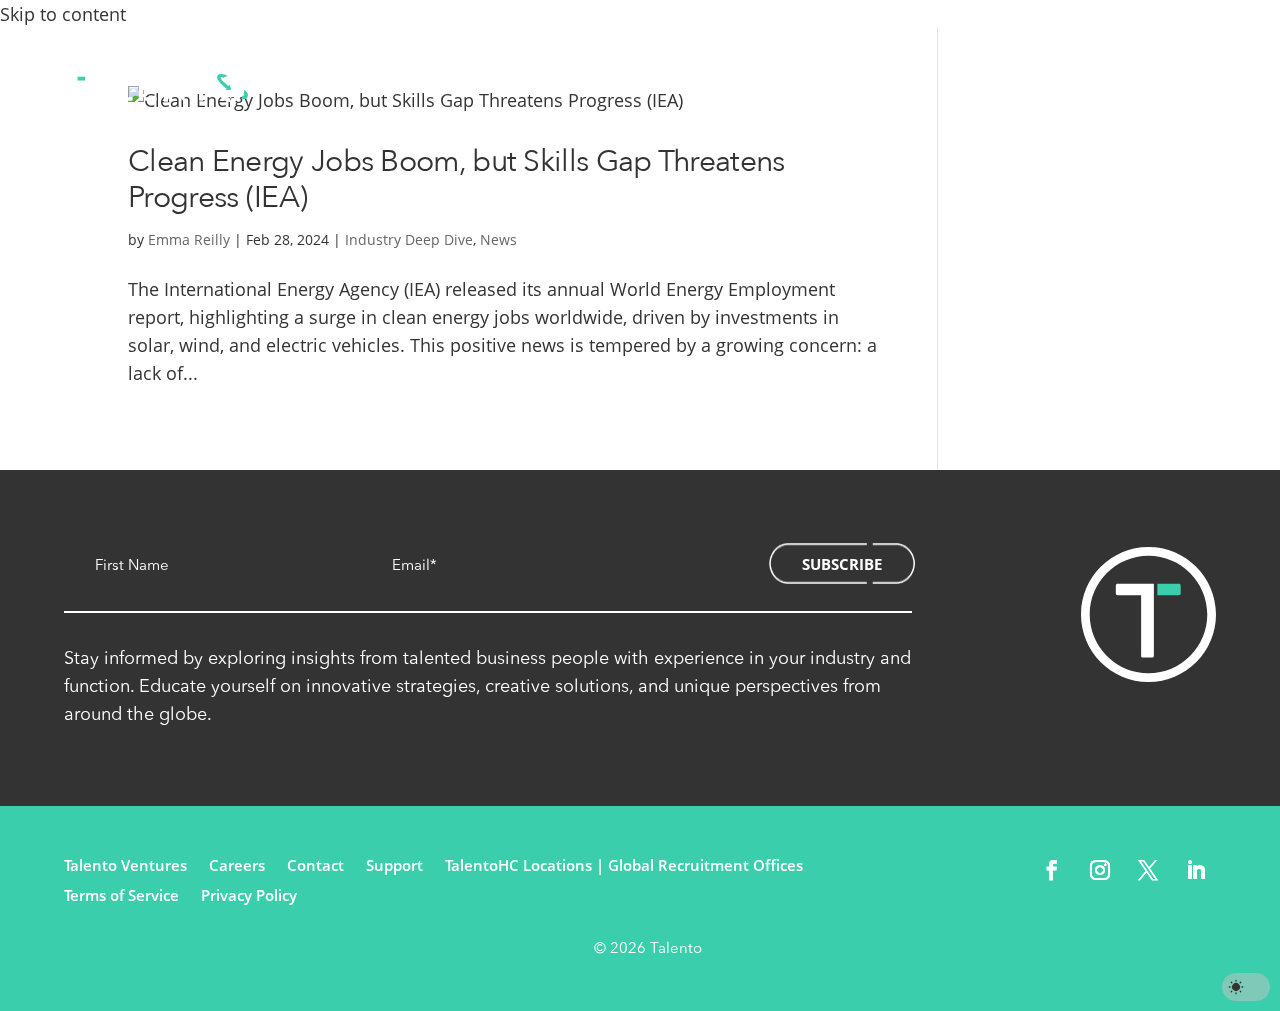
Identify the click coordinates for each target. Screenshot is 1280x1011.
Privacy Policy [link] (249, 896)
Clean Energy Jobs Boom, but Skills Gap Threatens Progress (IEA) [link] (456, 179)
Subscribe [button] (842, 564)
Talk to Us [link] (1144, 88)
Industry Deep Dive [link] (409, 239)
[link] (156, 88)
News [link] (498, 239)
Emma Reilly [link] (189, 239)
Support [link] (394, 866)
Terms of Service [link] (121, 896)
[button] (1052, 870)
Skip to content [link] (63, 14)
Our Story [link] (782, 87)
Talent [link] (678, 87)
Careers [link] (237, 866)
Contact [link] (980, 87)
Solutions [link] (574, 87)
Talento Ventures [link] (125, 866)
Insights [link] (894, 87)
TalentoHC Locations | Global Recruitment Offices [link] (624, 866)
